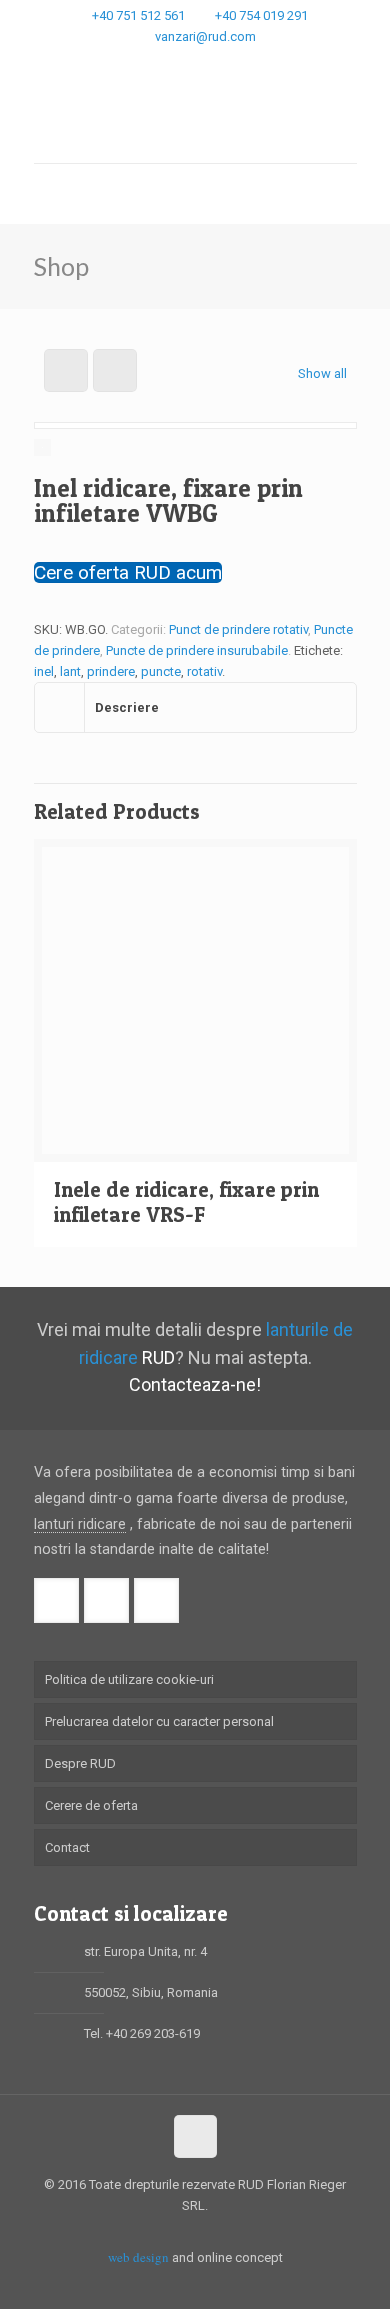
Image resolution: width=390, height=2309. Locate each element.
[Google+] (195, 62)
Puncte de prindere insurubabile (197, 650)
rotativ (204, 671)
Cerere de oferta (91, 1805)
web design (138, 2257)
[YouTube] (221, 62)
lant (70, 671)
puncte (161, 671)
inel (44, 671)
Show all (322, 373)
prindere (111, 671)
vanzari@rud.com (205, 36)
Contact (67, 1847)
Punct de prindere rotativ (238, 629)
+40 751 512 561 (138, 15)
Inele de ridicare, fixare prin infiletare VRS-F (186, 1202)
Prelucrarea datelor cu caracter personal (159, 1721)
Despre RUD (80, 1763)
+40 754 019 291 (261, 15)
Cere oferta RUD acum (128, 572)
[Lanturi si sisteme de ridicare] (195, 118)
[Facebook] (169, 62)
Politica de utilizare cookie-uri (129, 1679)
